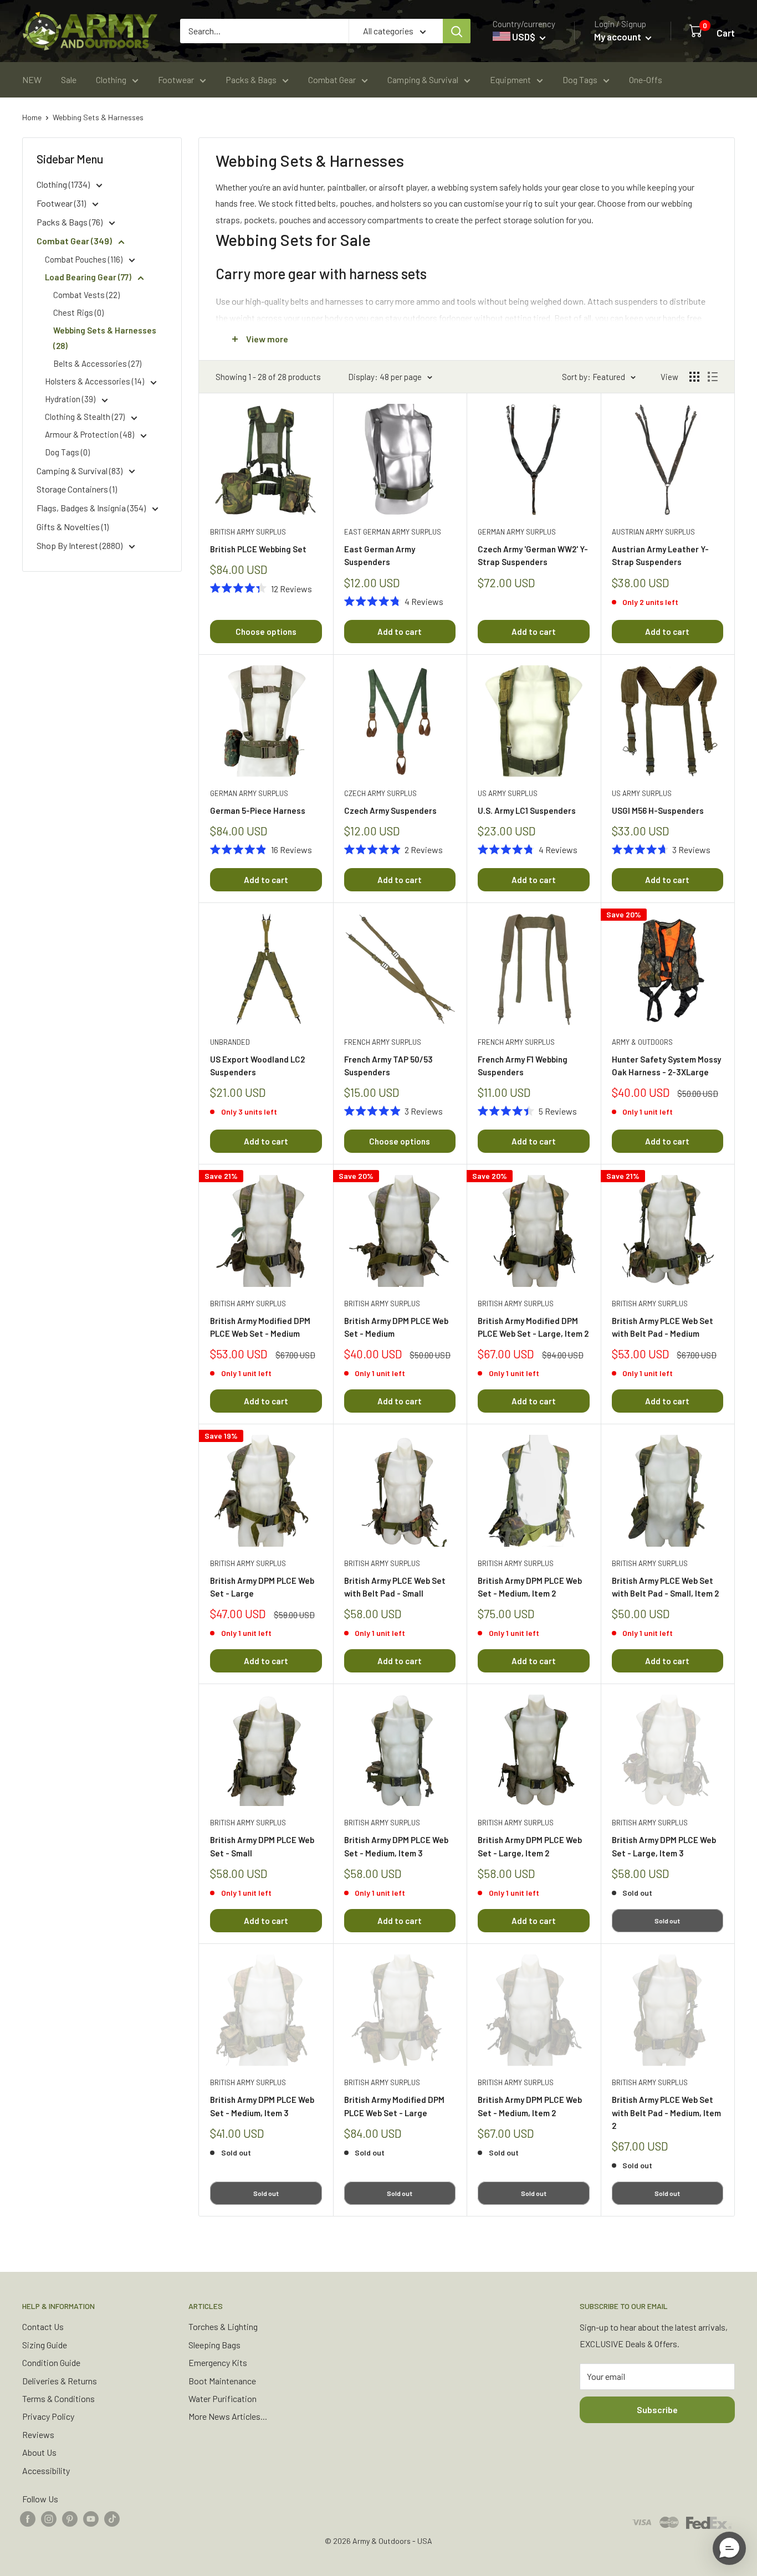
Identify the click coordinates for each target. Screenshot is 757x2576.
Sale (69, 79)
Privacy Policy (48, 2416)
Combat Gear (332, 79)
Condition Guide (51, 2362)
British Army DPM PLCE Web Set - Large (262, 1587)
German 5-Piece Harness (258, 810)
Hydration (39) (71, 399)
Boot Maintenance (222, 2381)
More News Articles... (228, 2416)
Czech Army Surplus (380, 793)
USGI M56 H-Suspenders (658, 810)
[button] (729, 2548)
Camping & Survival (423, 79)
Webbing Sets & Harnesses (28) (105, 338)
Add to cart (400, 632)
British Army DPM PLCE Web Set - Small (262, 1846)
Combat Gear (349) (75, 241)
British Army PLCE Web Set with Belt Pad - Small (395, 1587)
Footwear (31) (62, 203)
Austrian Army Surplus (653, 532)
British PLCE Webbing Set (258, 549)
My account (618, 37)
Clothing (111, 79)
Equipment (510, 79)
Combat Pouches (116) (85, 259)
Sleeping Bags (214, 2345)
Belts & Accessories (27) (97, 363)
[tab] (467, 240)
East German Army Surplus (393, 532)
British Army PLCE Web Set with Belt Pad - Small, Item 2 (665, 1587)
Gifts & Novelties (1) (73, 527)
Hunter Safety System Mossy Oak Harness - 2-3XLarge (666, 1066)
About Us (39, 2452)
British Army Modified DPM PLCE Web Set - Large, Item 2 (533, 1327)
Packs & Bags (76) (70, 222)
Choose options (266, 632)
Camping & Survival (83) (80, 471)
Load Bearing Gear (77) (89, 277)
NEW (32, 79)
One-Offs (646, 79)
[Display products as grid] (694, 377)
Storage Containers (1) (77, 489)
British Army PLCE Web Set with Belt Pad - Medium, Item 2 (666, 2113)
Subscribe (657, 2410)
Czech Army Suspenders (390, 810)
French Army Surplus (383, 1042)
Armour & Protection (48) (90, 434)
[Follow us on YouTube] (91, 2518)
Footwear (176, 79)
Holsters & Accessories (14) (95, 381)
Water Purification (223, 2398)
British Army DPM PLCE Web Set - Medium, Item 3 (396, 1846)
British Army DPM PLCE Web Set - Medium (396, 1327)
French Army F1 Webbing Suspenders (523, 1066)
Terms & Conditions (58, 2398)
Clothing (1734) (64, 184)
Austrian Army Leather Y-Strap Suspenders (660, 555)
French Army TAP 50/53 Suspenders (388, 1066)
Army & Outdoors (642, 1042)
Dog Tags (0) (67, 452)
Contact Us (43, 2326)
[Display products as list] (713, 377)
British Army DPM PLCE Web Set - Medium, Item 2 (530, 1587)
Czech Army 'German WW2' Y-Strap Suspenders (533, 555)
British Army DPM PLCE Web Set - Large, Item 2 (530, 1846)
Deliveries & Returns (60, 2381)
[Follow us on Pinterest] (70, 2518)
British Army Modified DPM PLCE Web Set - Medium (260, 1327)
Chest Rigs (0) (78, 312)
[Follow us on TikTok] (112, 2518)
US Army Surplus (508, 793)
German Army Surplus (517, 532)
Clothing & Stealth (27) (86, 417)
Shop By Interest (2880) (80, 545)
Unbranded (230, 1042)
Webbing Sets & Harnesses (98, 117)
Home (32, 117)
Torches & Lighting (223, 2326)
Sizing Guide (45, 2345)
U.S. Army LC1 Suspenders (527, 810)
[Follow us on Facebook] (28, 2518)
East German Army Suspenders (380, 555)
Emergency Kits (218, 2362)
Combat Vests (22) (86, 295)
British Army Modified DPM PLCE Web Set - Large (394, 2106)
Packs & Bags (251, 79)
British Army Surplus (248, 532)
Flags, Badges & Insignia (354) (92, 508)
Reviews (38, 2434)
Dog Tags (580, 79)
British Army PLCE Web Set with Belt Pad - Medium (663, 1327)
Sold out (667, 1921)
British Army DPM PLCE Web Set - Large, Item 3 (664, 1846)
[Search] (457, 31)
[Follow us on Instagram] (49, 2518)
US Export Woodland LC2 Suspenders (257, 1066)
